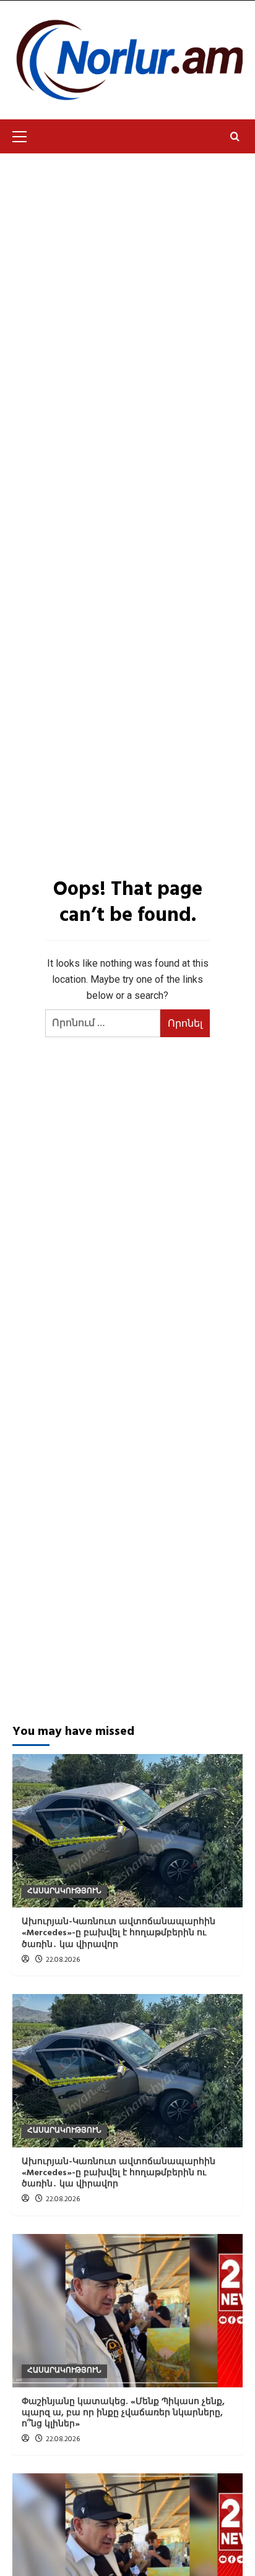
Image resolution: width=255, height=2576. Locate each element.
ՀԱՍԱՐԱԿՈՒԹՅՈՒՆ (64, 1891)
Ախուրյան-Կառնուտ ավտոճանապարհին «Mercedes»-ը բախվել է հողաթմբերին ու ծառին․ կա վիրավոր (119, 1933)
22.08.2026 (63, 1960)
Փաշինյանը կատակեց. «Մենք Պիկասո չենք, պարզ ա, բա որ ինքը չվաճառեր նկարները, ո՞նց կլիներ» (123, 2413)
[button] (25, 135)
